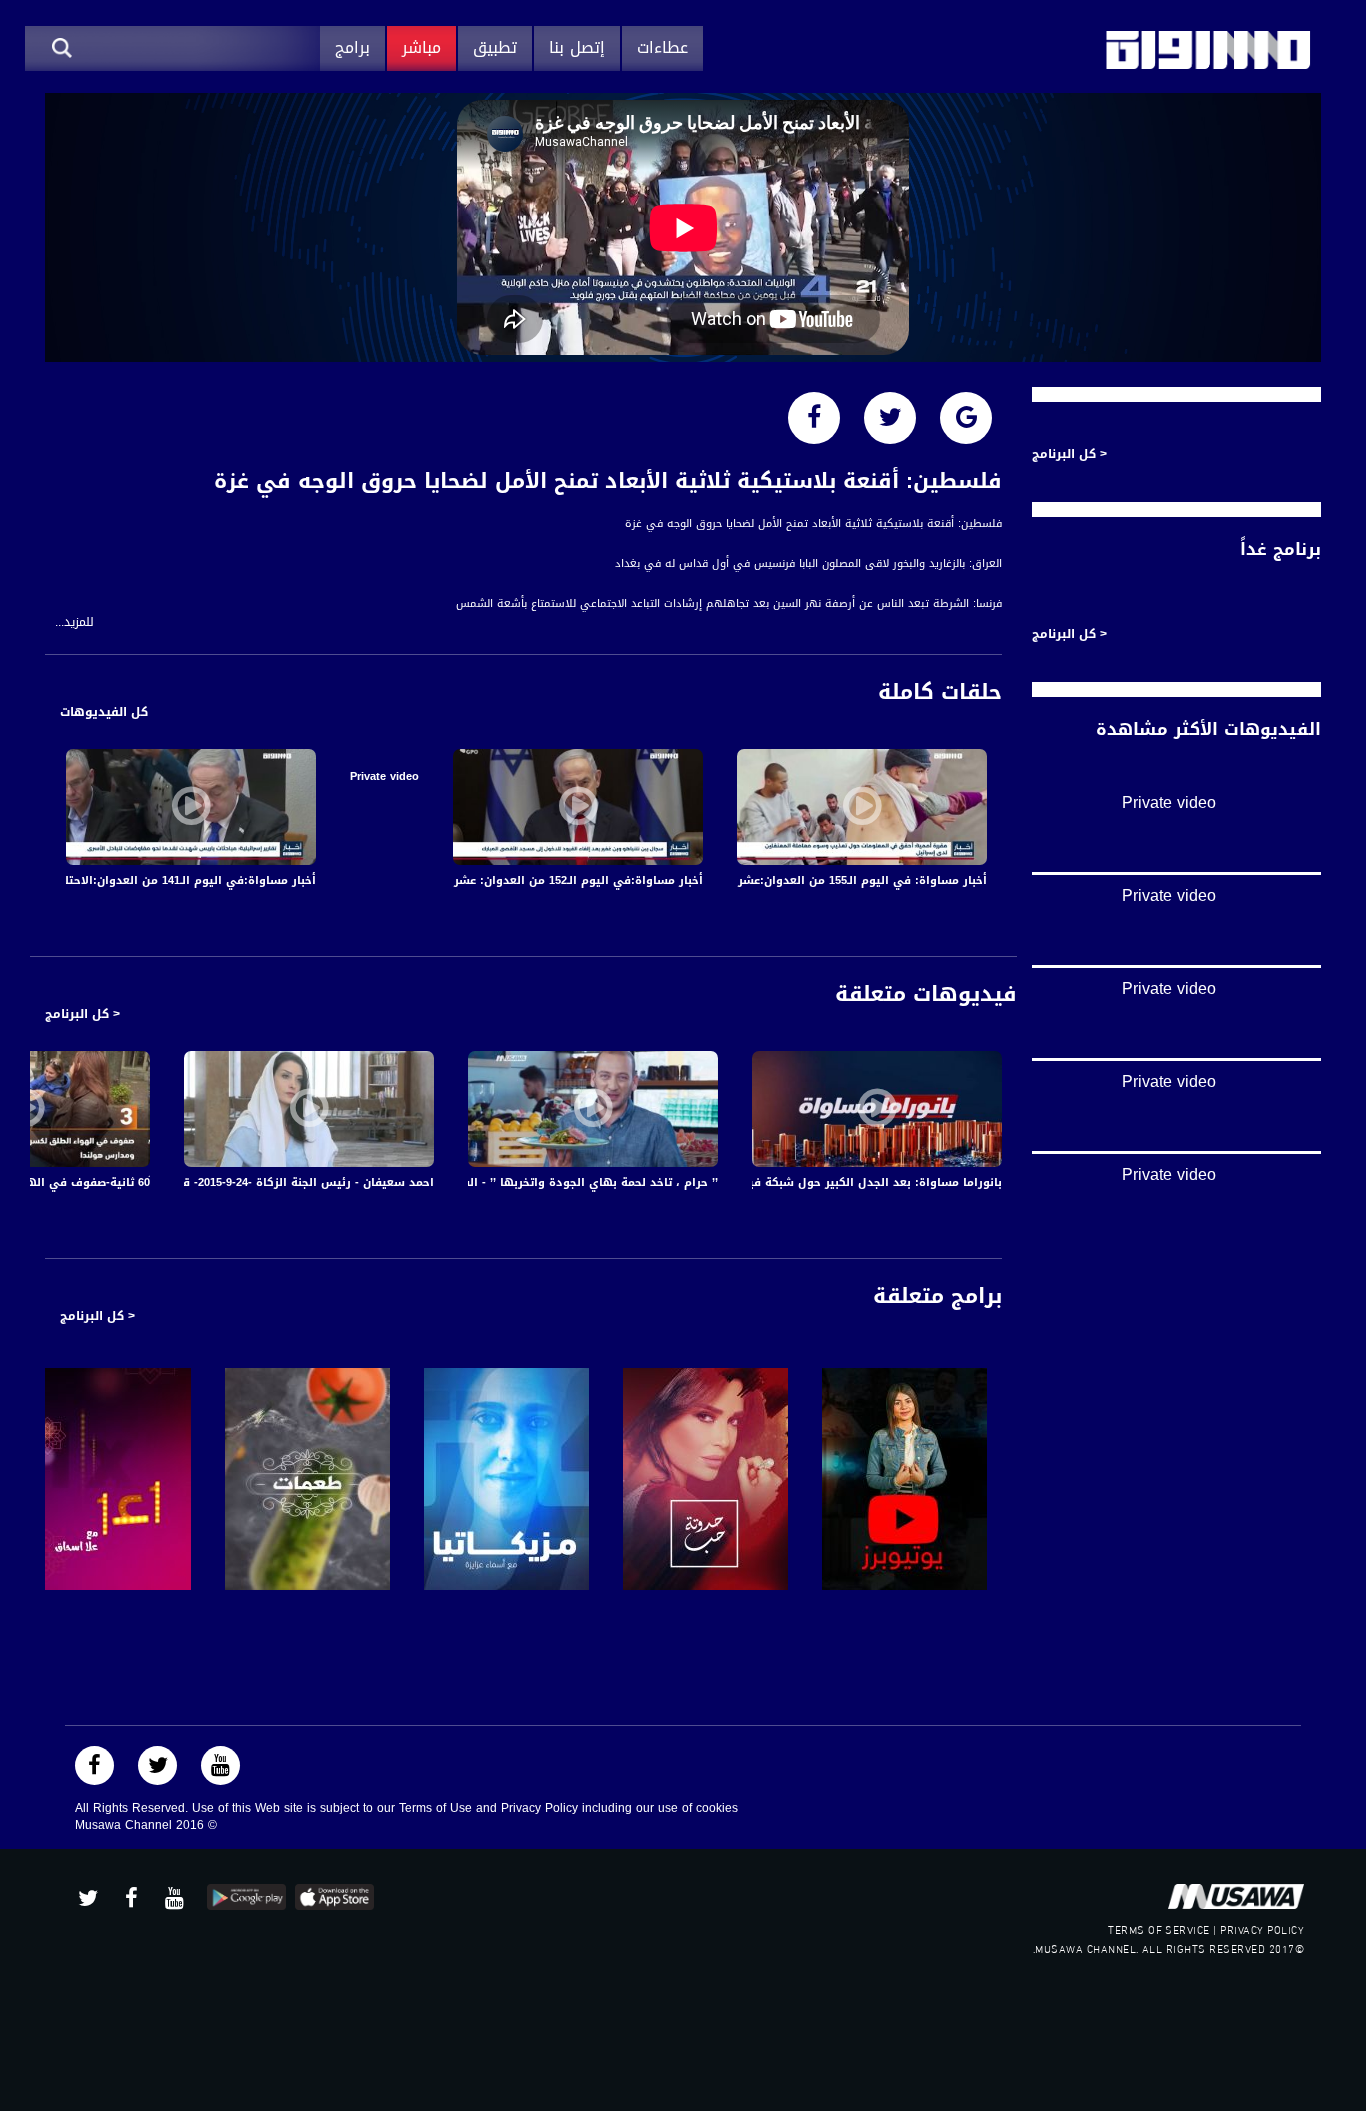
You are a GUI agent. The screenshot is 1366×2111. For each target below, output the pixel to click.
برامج (352, 47)
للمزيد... (74, 622)
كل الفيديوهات (104, 712)
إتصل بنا (577, 47)
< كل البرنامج (82, 1014)
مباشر (421, 47)
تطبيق (495, 47)
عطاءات (662, 47)
